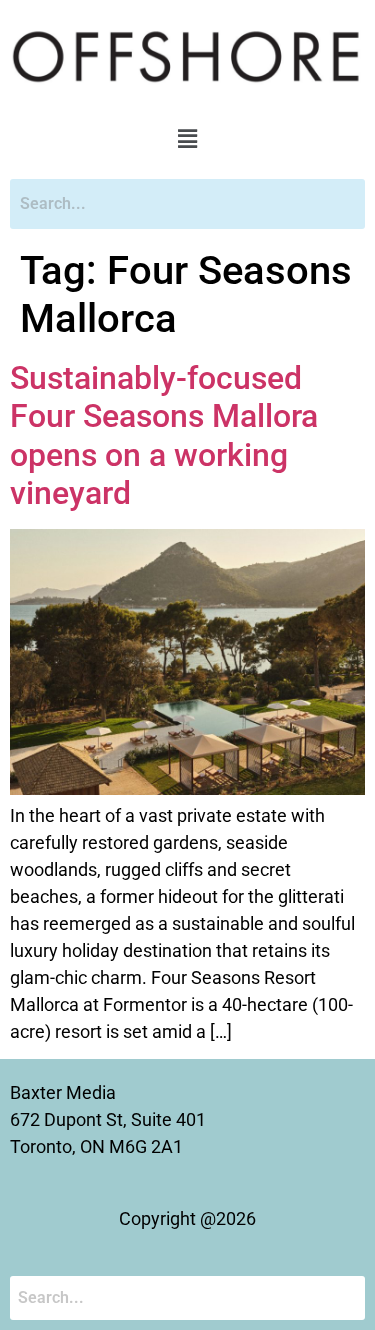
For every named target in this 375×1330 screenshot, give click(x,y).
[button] (187, 140)
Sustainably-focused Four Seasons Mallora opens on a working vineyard (164, 435)
